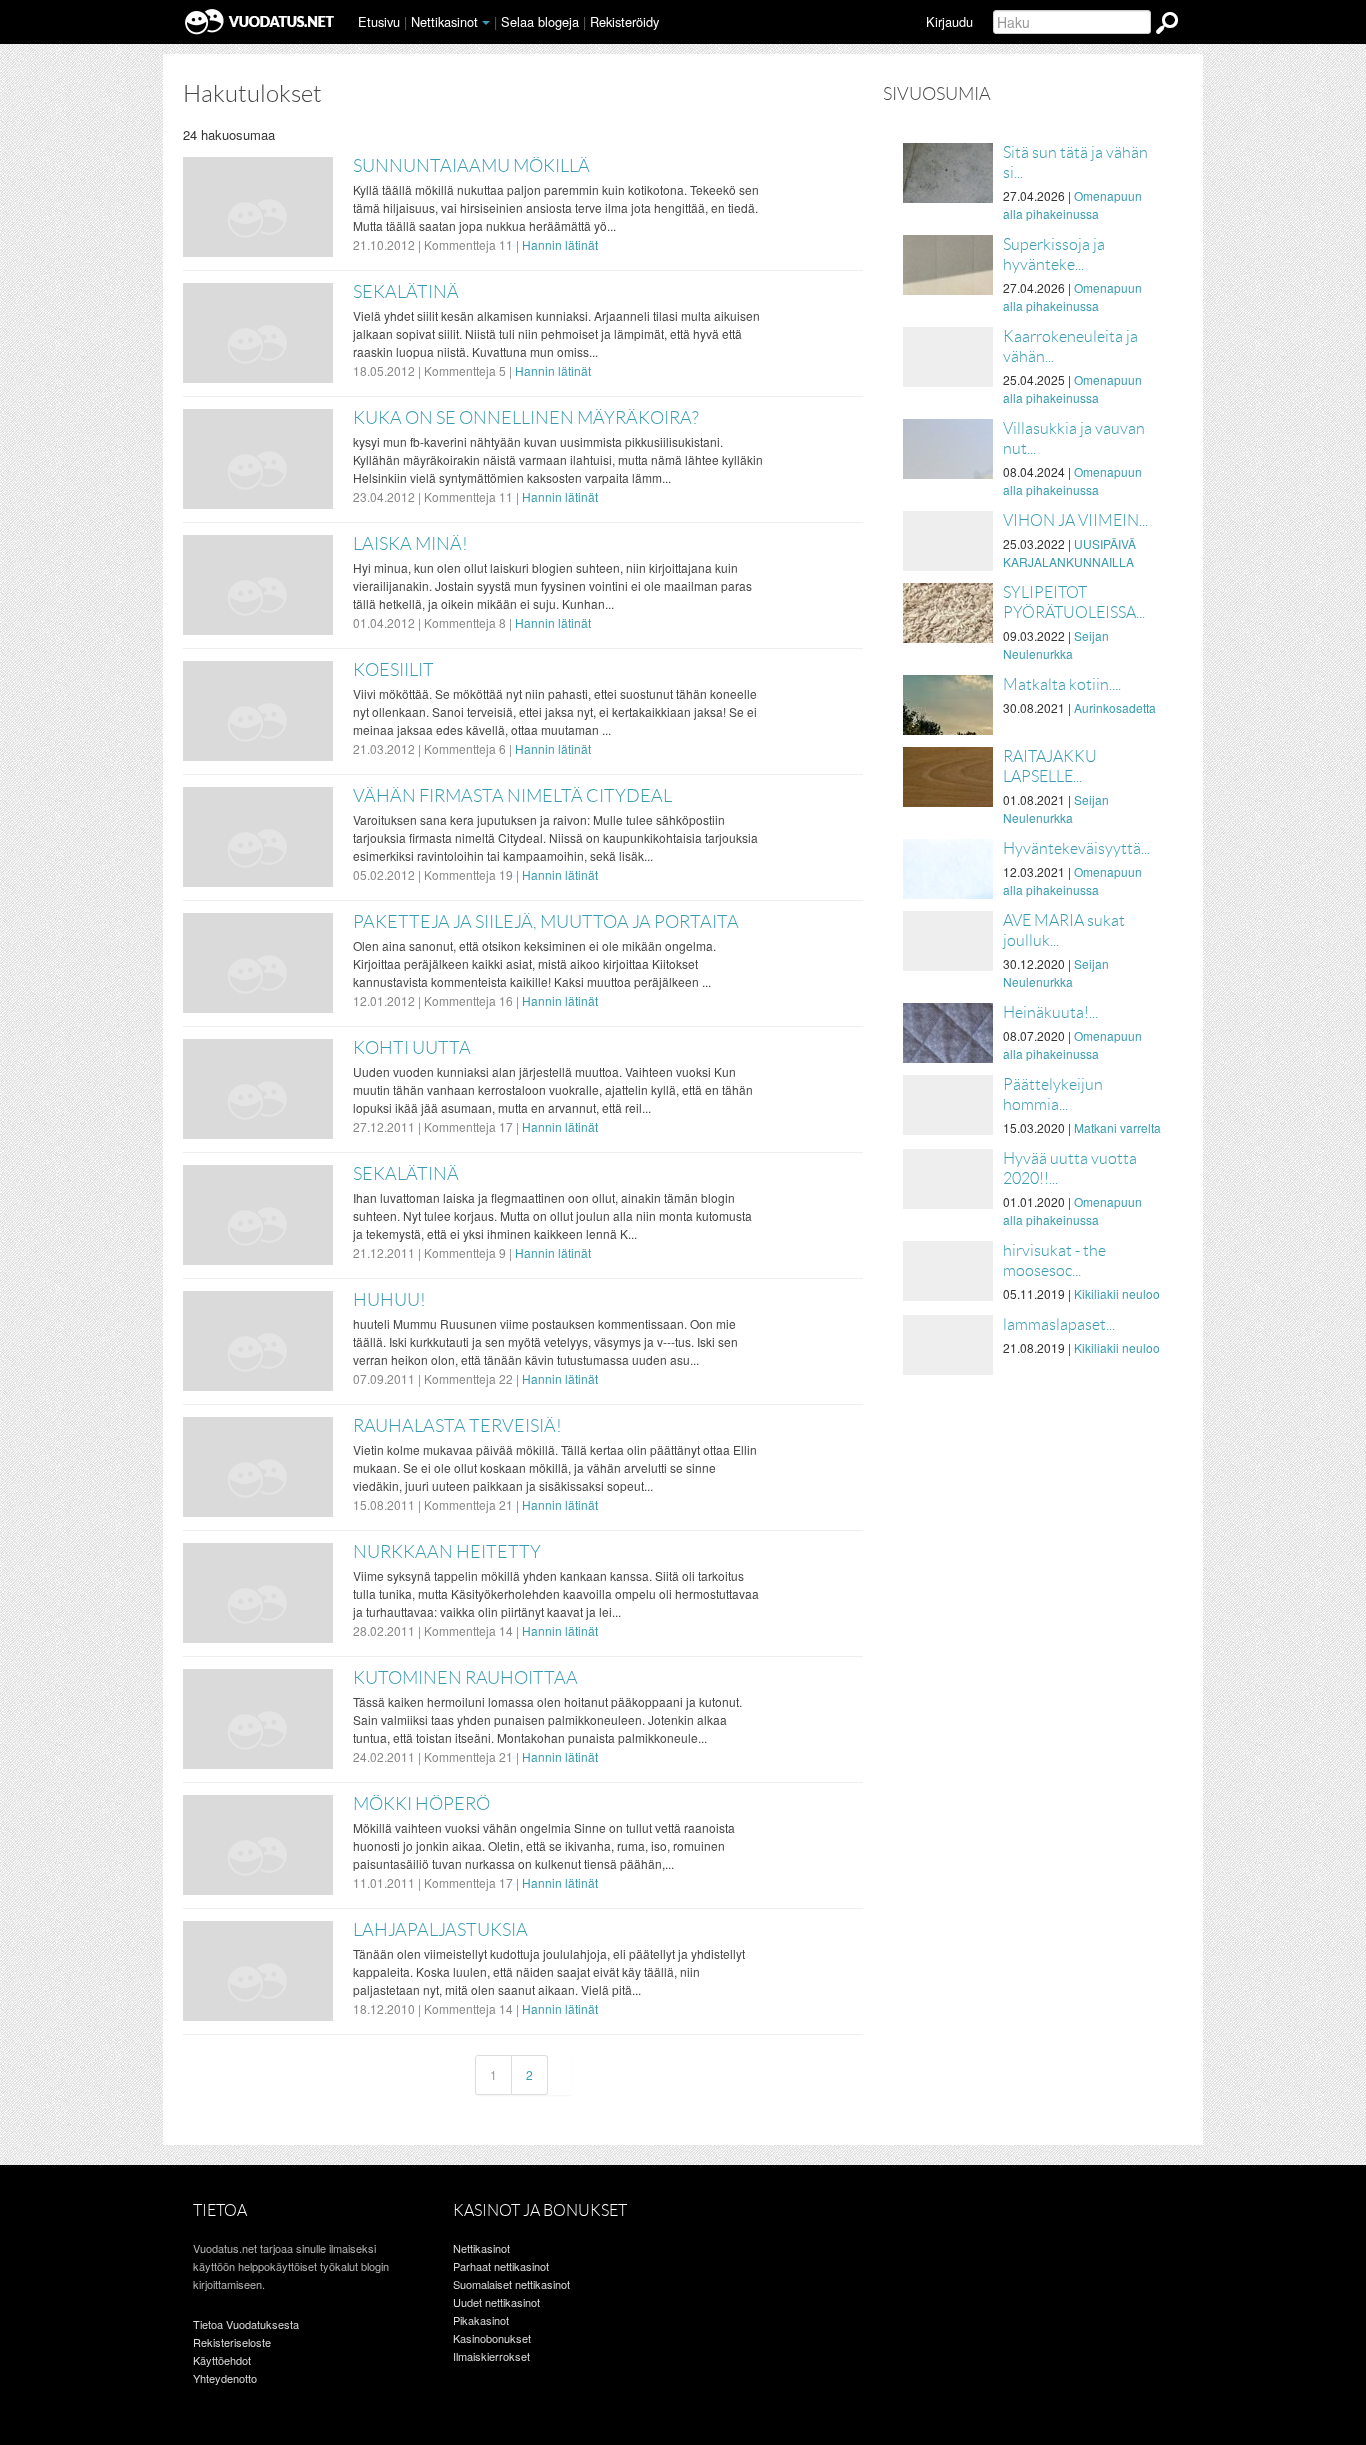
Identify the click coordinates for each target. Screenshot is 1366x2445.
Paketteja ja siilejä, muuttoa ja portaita (546, 922)
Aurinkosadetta (1115, 707)
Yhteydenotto (225, 2378)
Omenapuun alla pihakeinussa (1072, 204)
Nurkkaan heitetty (447, 1552)
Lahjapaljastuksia (440, 1930)
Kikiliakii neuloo (1117, 1293)
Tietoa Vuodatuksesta (246, 2324)
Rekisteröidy (624, 21)
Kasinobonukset (492, 2338)
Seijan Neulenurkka (1056, 644)
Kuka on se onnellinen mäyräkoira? (526, 418)
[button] (486, 23)
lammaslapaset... (1059, 1324)
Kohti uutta (412, 1048)
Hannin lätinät (560, 244)
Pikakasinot (481, 2320)
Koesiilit (393, 670)
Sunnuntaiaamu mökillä (471, 166)
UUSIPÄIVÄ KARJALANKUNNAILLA (1069, 552)
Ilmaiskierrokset (491, 2356)
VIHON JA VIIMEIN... (1075, 520)
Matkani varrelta (1117, 1127)
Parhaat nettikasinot (501, 2266)
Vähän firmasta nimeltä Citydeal (512, 796)
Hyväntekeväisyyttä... (1076, 848)
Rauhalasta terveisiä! (457, 1426)
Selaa (540, 21)
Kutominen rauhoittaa (465, 1678)
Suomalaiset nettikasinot (511, 2284)
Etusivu (379, 21)
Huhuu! (389, 1300)
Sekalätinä (406, 292)
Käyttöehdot (222, 2360)
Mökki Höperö (421, 1804)
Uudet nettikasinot (496, 2302)
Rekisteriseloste (232, 2342)
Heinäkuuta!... (1050, 1012)
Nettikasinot (444, 21)
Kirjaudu (949, 21)
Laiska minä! (410, 544)
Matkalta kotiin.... (1062, 684)
